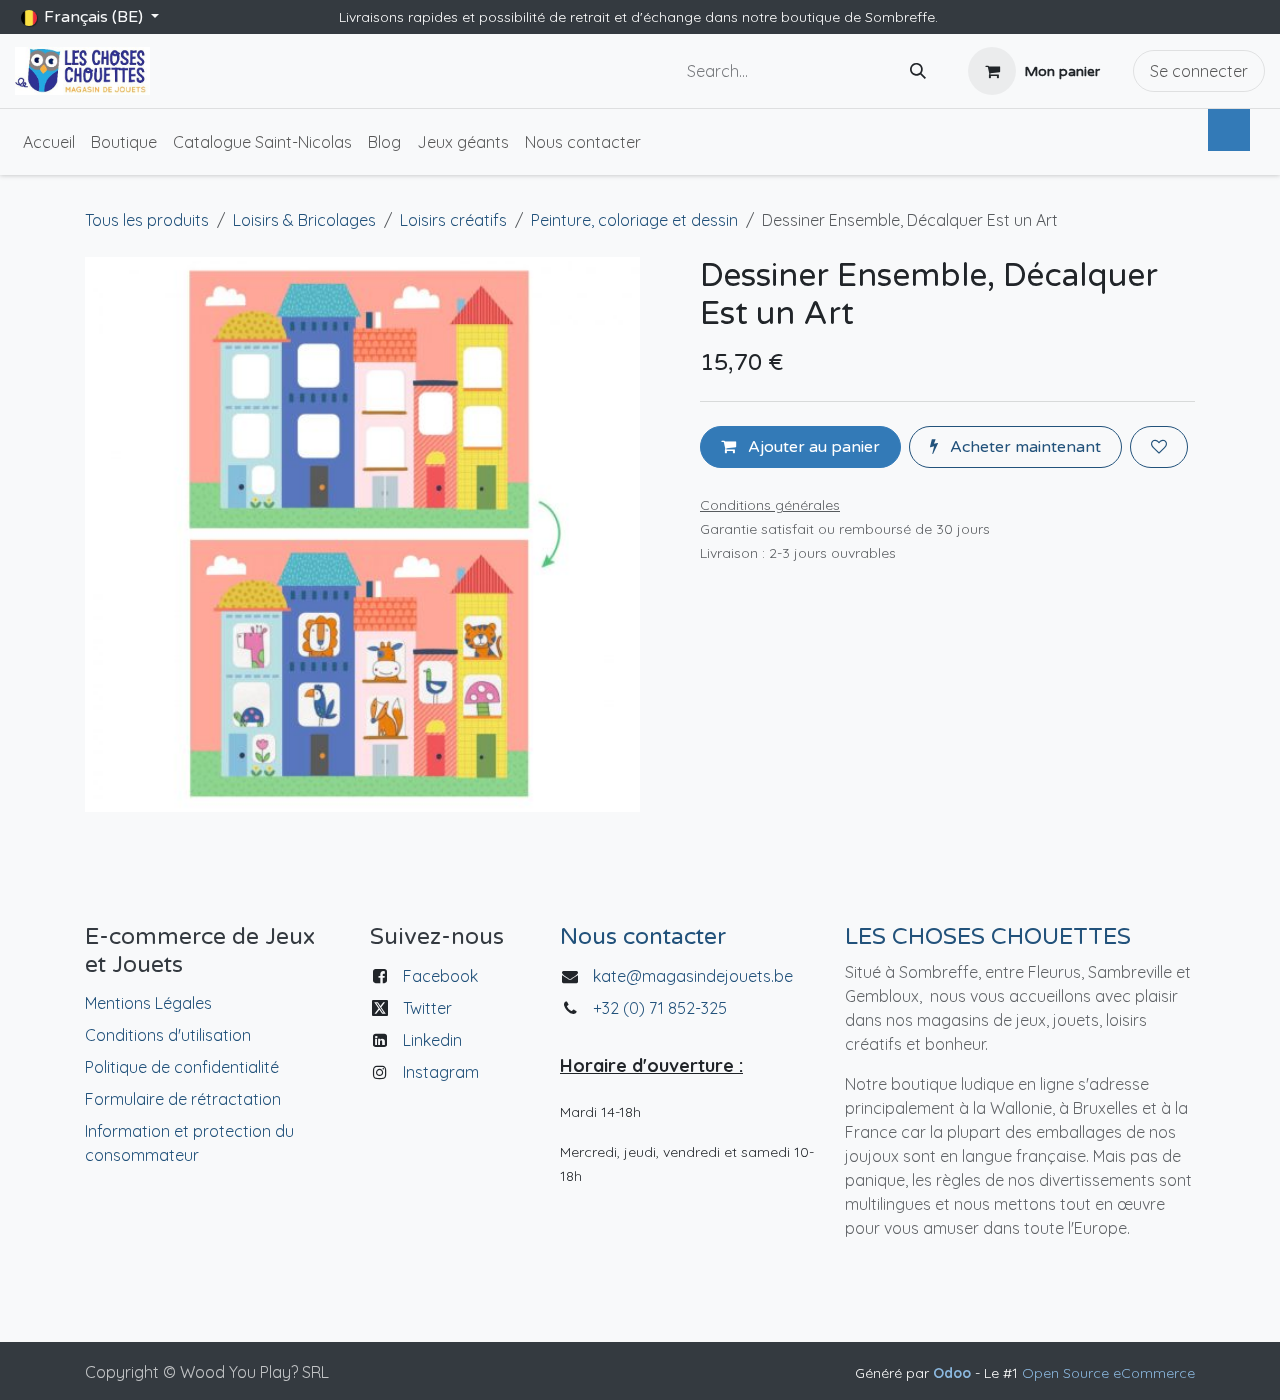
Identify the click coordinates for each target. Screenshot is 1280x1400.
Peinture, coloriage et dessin (634, 220)
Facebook (440, 976)
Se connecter (1199, 71)
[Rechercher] (918, 71)
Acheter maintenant (1023, 447)
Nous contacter (643, 937)
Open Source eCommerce (1108, 1373)
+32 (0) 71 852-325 (662, 1008)
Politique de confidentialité (182, 1067)
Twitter (427, 1008)
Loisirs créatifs (453, 220)
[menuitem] (49, 142)
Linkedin (432, 1040)
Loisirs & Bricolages (304, 220)
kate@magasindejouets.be (693, 976)
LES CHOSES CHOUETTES (988, 937)
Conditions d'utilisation (168, 1035)
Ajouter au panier (812, 447)
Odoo (954, 1373)
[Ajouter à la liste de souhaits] (1159, 447)
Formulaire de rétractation (183, 1099)
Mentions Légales (148, 1003)
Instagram (441, 1072)
